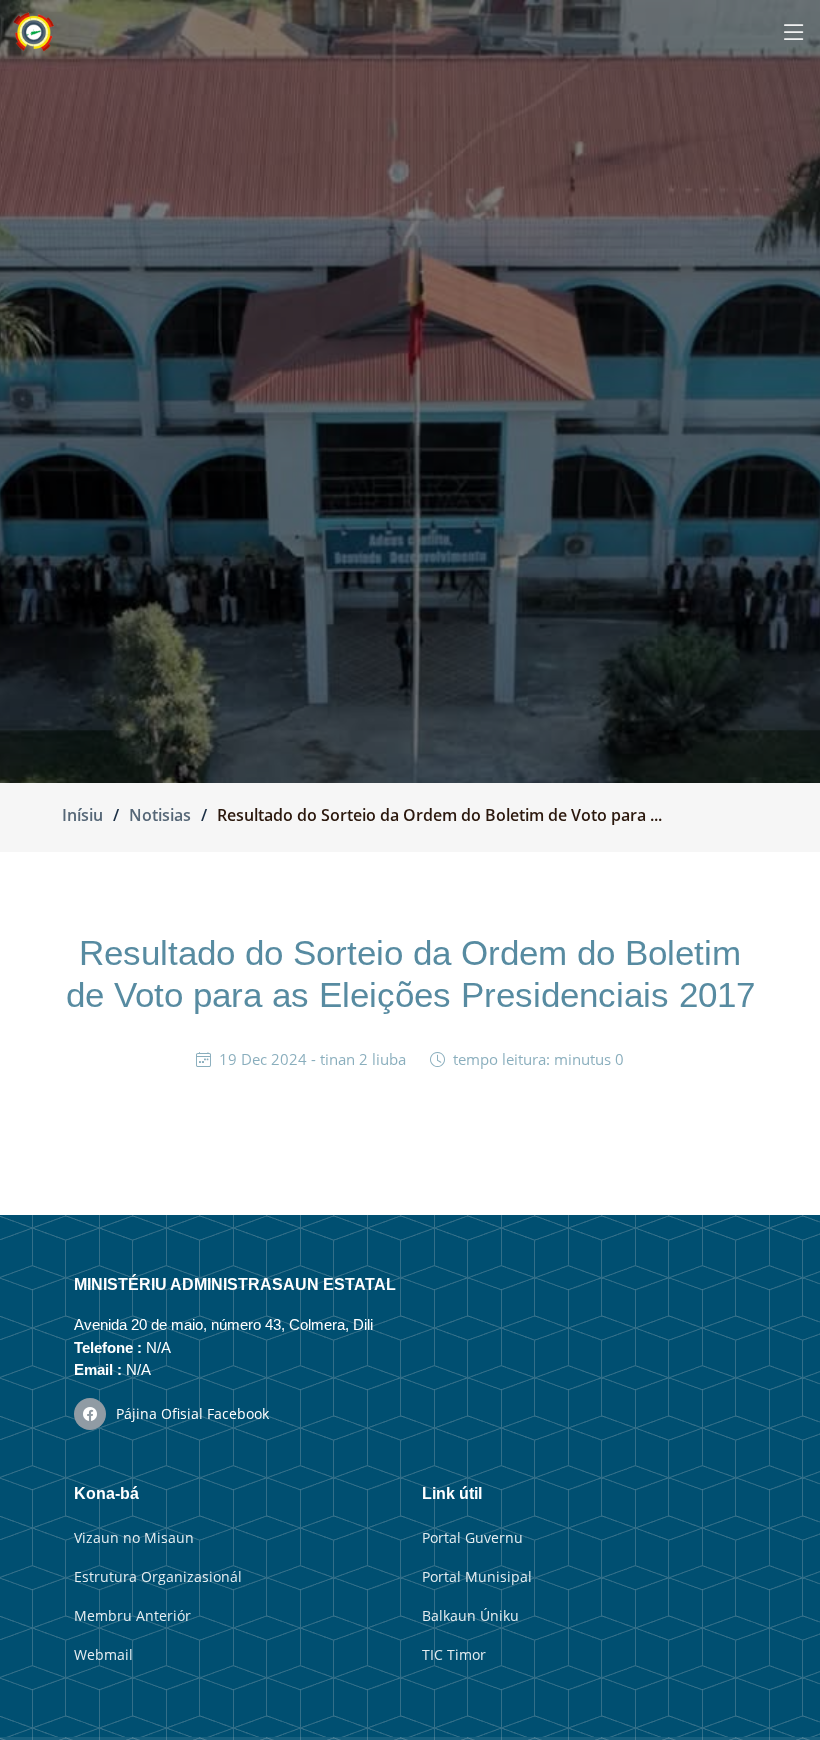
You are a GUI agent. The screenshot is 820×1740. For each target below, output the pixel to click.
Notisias (160, 815)
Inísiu (82, 815)
